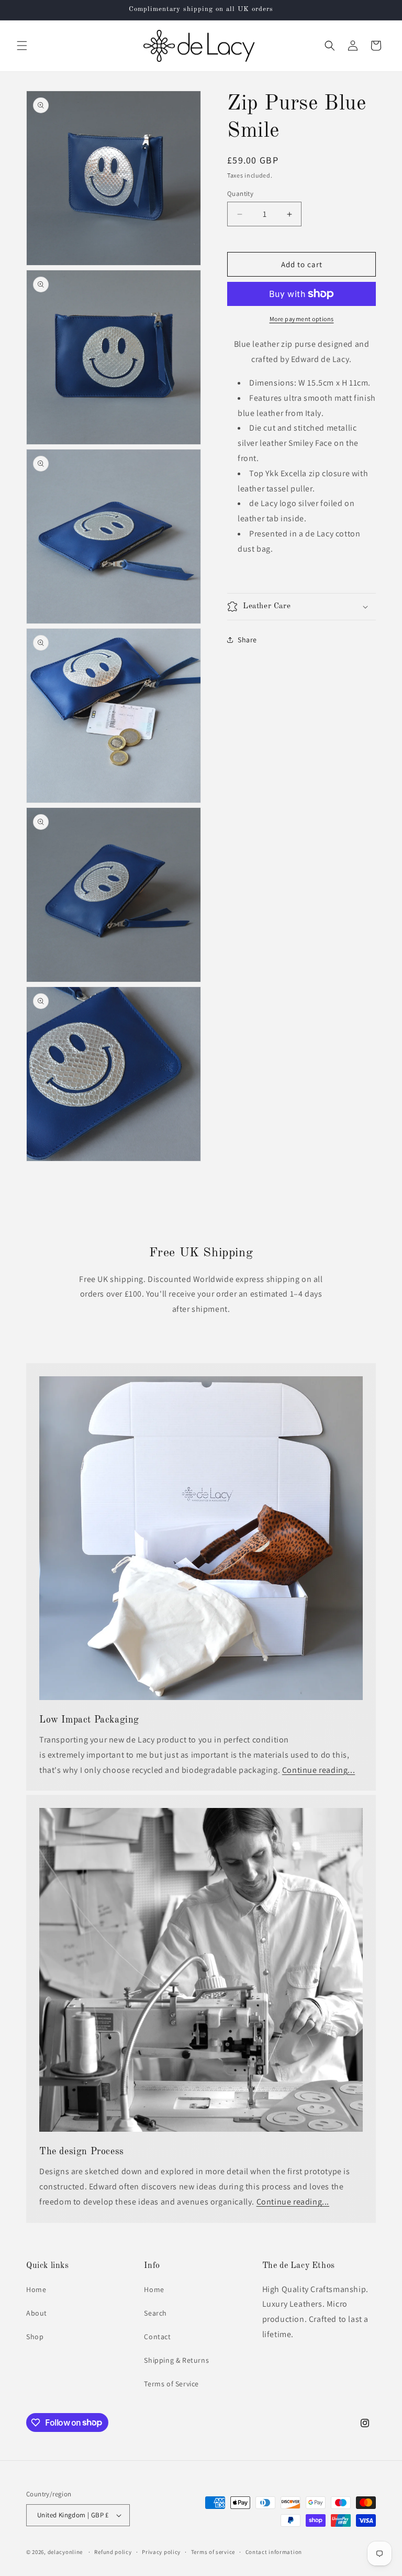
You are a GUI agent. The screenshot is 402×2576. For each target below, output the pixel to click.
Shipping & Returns (176, 2360)
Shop (35, 2337)
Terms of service (213, 2552)
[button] (22, 46)
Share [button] (247, 640)
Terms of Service (171, 2384)
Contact (157, 2337)
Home (36, 2289)
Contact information (274, 2552)
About (37, 2313)
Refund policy (113, 2552)
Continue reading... (319, 1770)
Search (155, 2313)
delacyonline (65, 2552)
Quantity (240, 194)
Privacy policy (161, 2552)
